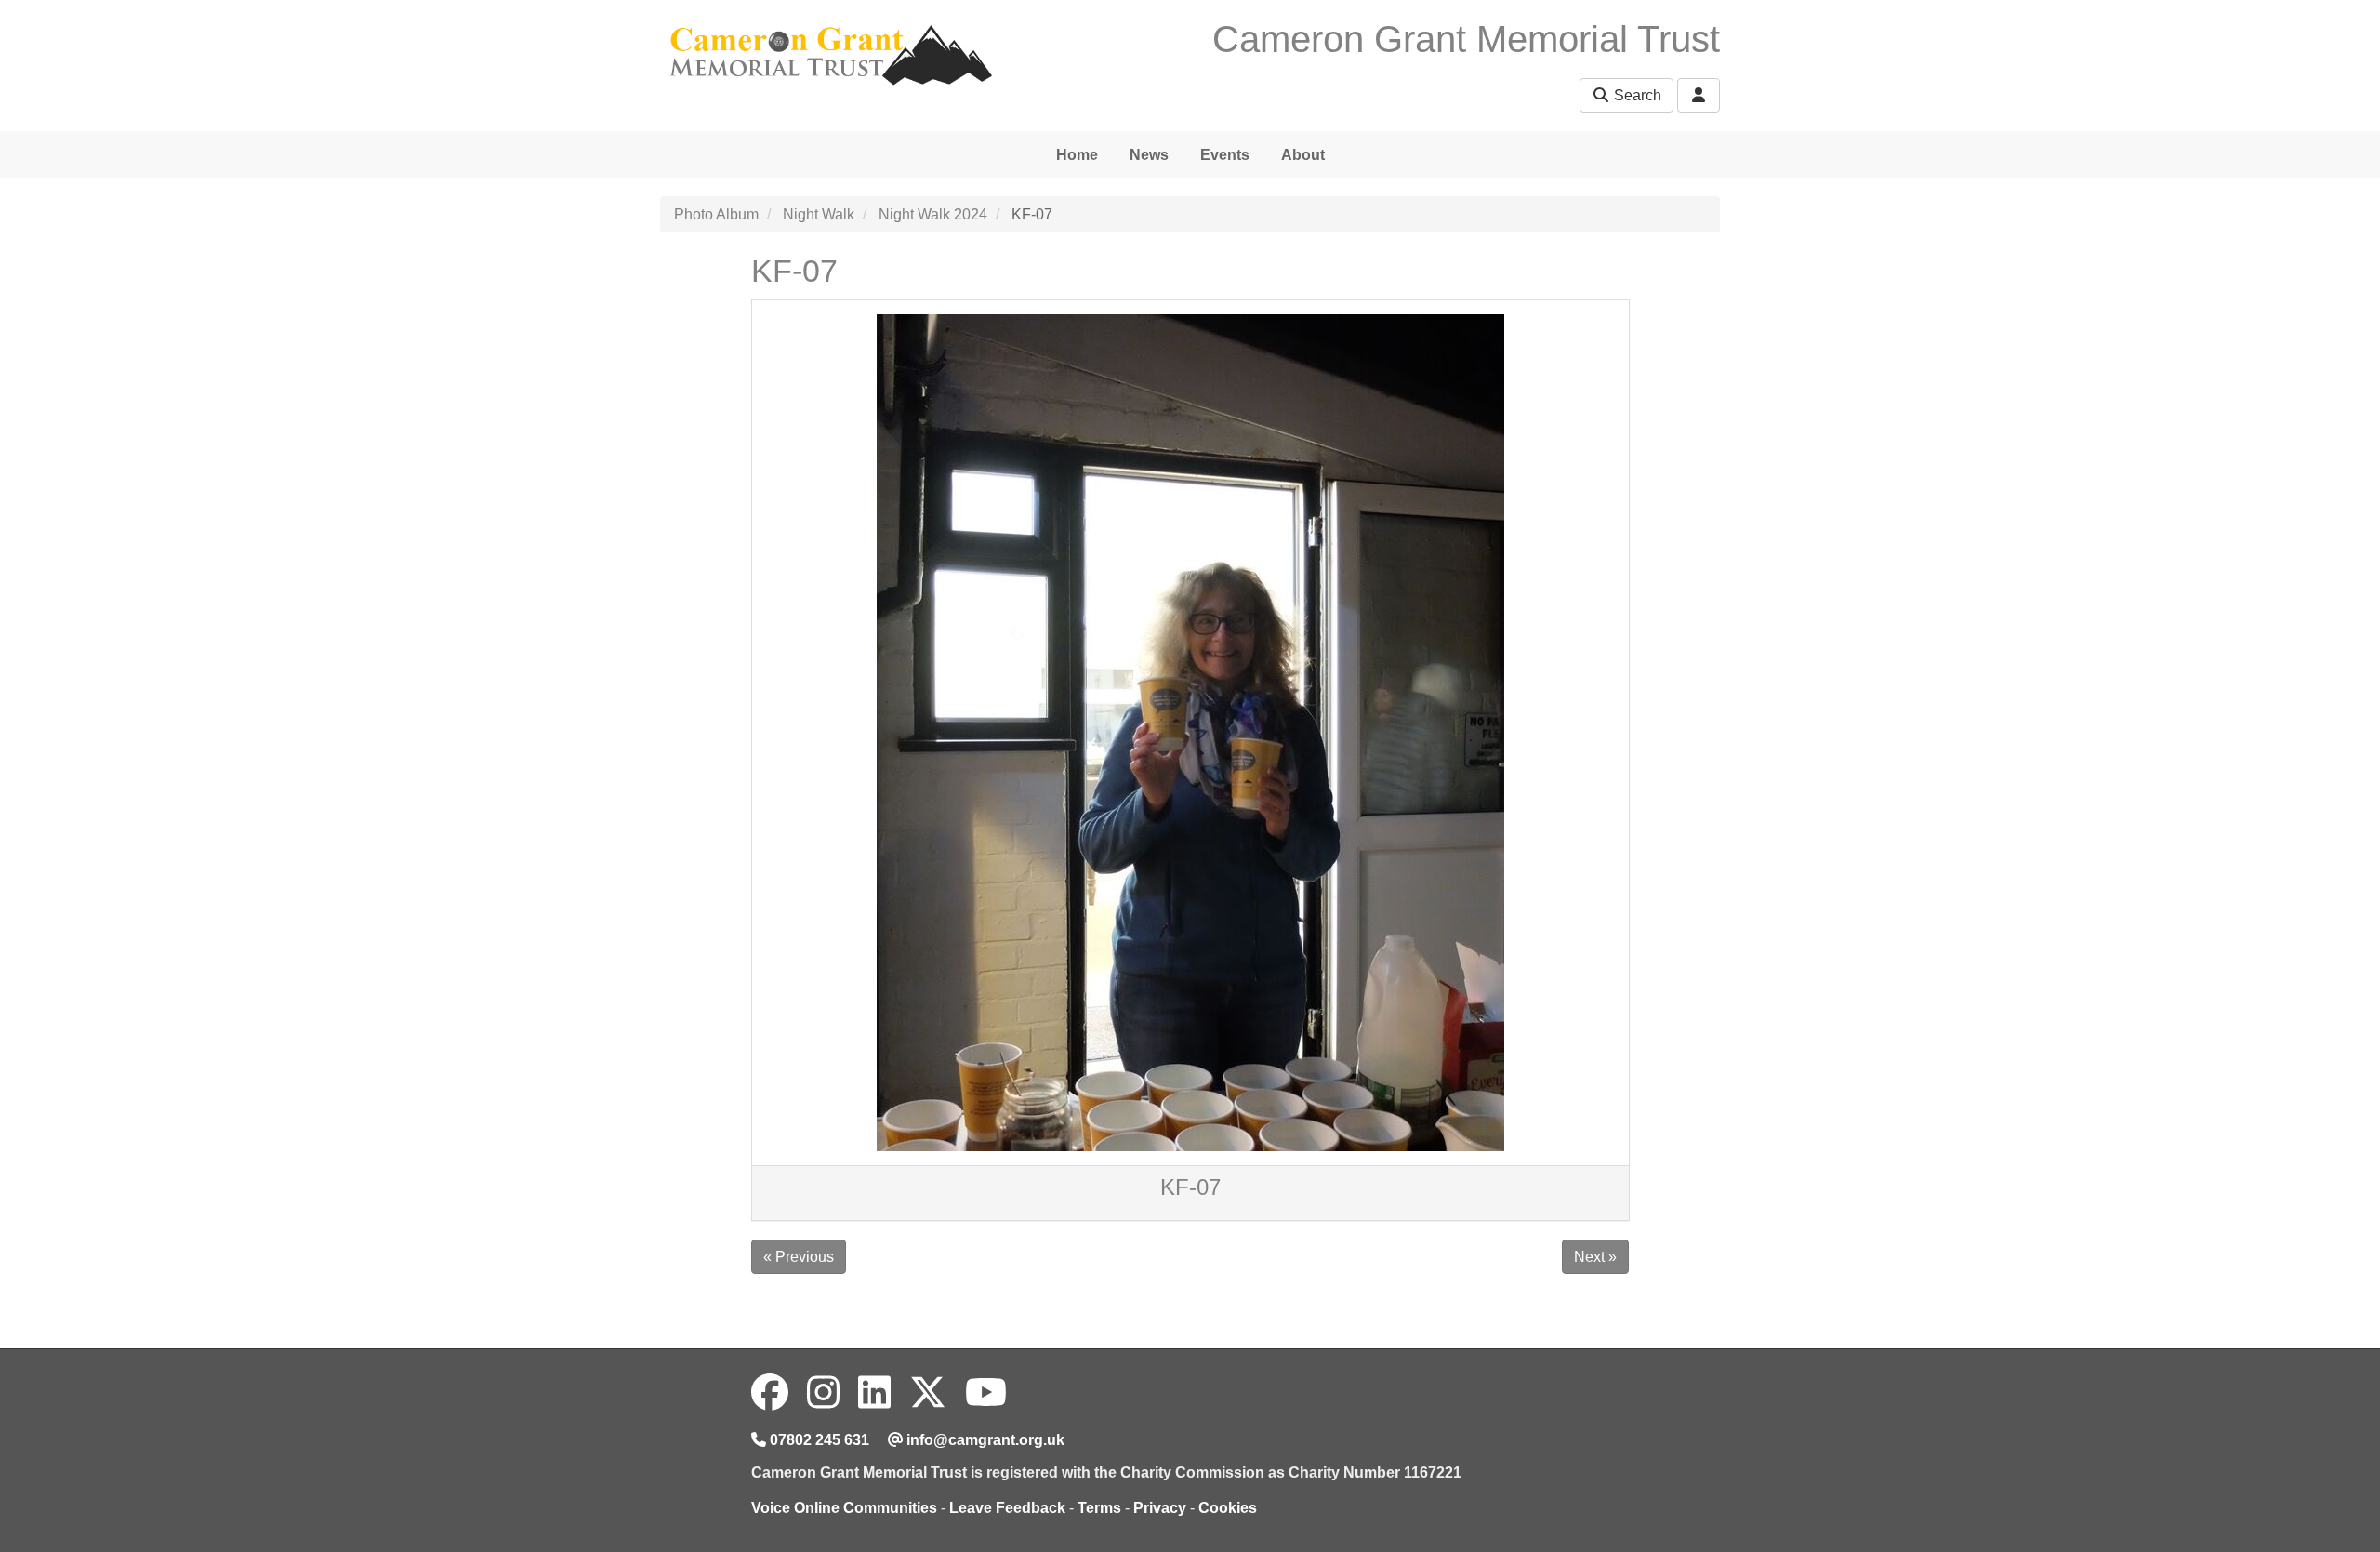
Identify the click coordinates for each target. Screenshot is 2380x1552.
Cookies (1228, 1508)
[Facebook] (770, 1393)
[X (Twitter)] (928, 1393)
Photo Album (716, 214)
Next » (1595, 1257)
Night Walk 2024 (933, 214)
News (1149, 155)
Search (1636, 95)
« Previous (799, 1257)
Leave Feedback (1007, 1508)
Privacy (1160, 1508)
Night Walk (819, 214)
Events (1225, 155)
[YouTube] (986, 1393)
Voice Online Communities (844, 1508)
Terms (1099, 1508)
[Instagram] (823, 1393)
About (1303, 155)
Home (1077, 155)
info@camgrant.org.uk (984, 1440)
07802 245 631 (818, 1440)
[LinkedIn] (874, 1393)
